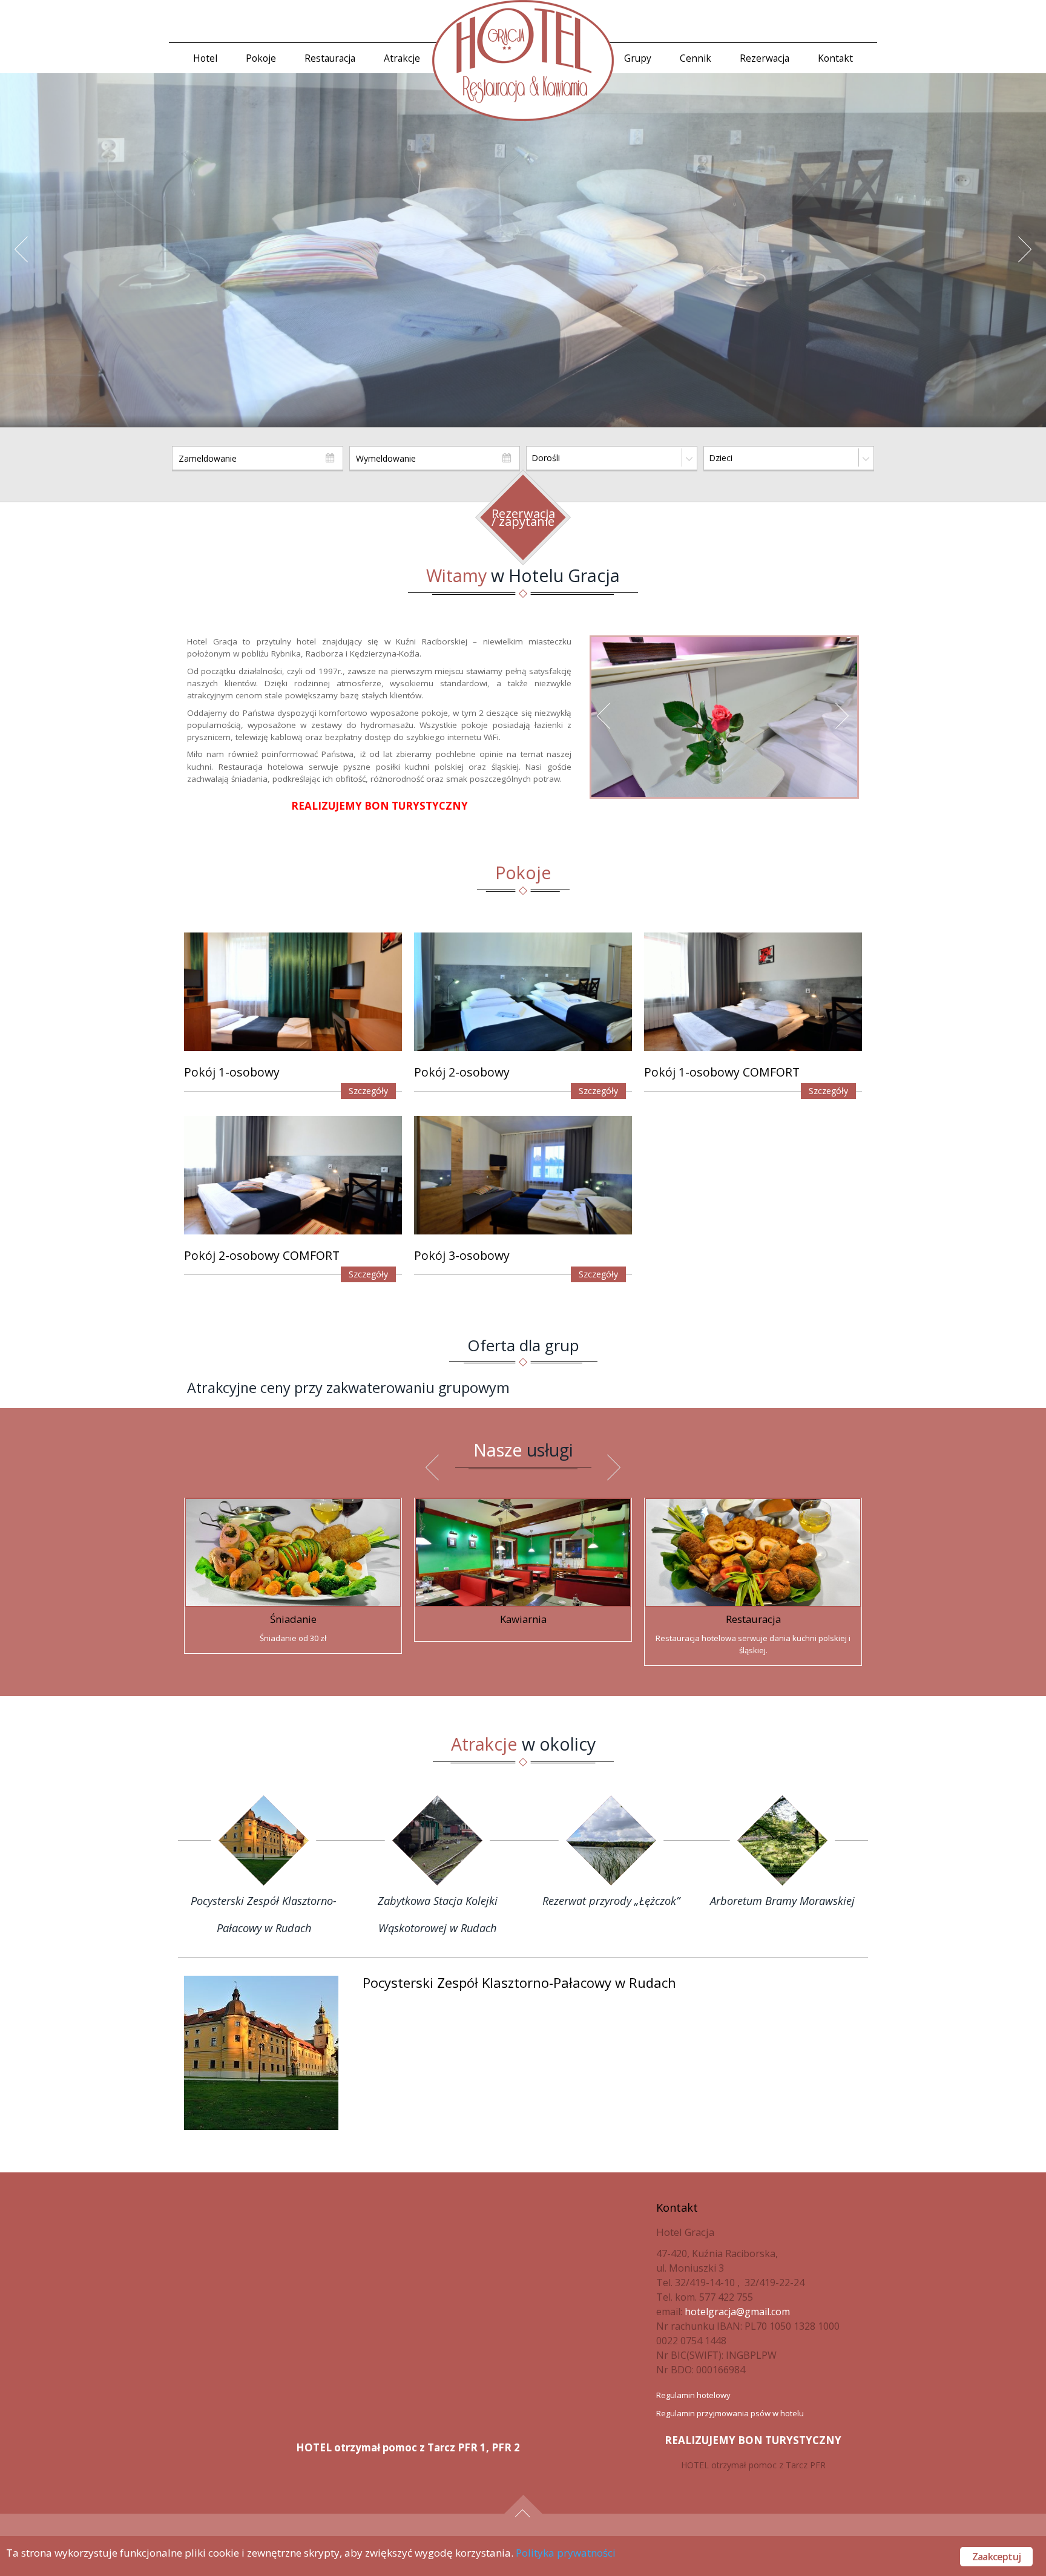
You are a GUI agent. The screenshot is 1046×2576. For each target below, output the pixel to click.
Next (1031, 258)
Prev (27, 258)
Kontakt (835, 58)
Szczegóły (368, 1091)
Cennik (696, 58)
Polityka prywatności (566, 2553)
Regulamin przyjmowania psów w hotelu (730, 2413)
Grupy (638, 58)
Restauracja (330, 58)
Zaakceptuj (996, 2557)
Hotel (205, 58)
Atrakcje (402, 58)
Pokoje (261, 58)
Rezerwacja (765, 58)
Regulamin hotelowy (693, 2395)
